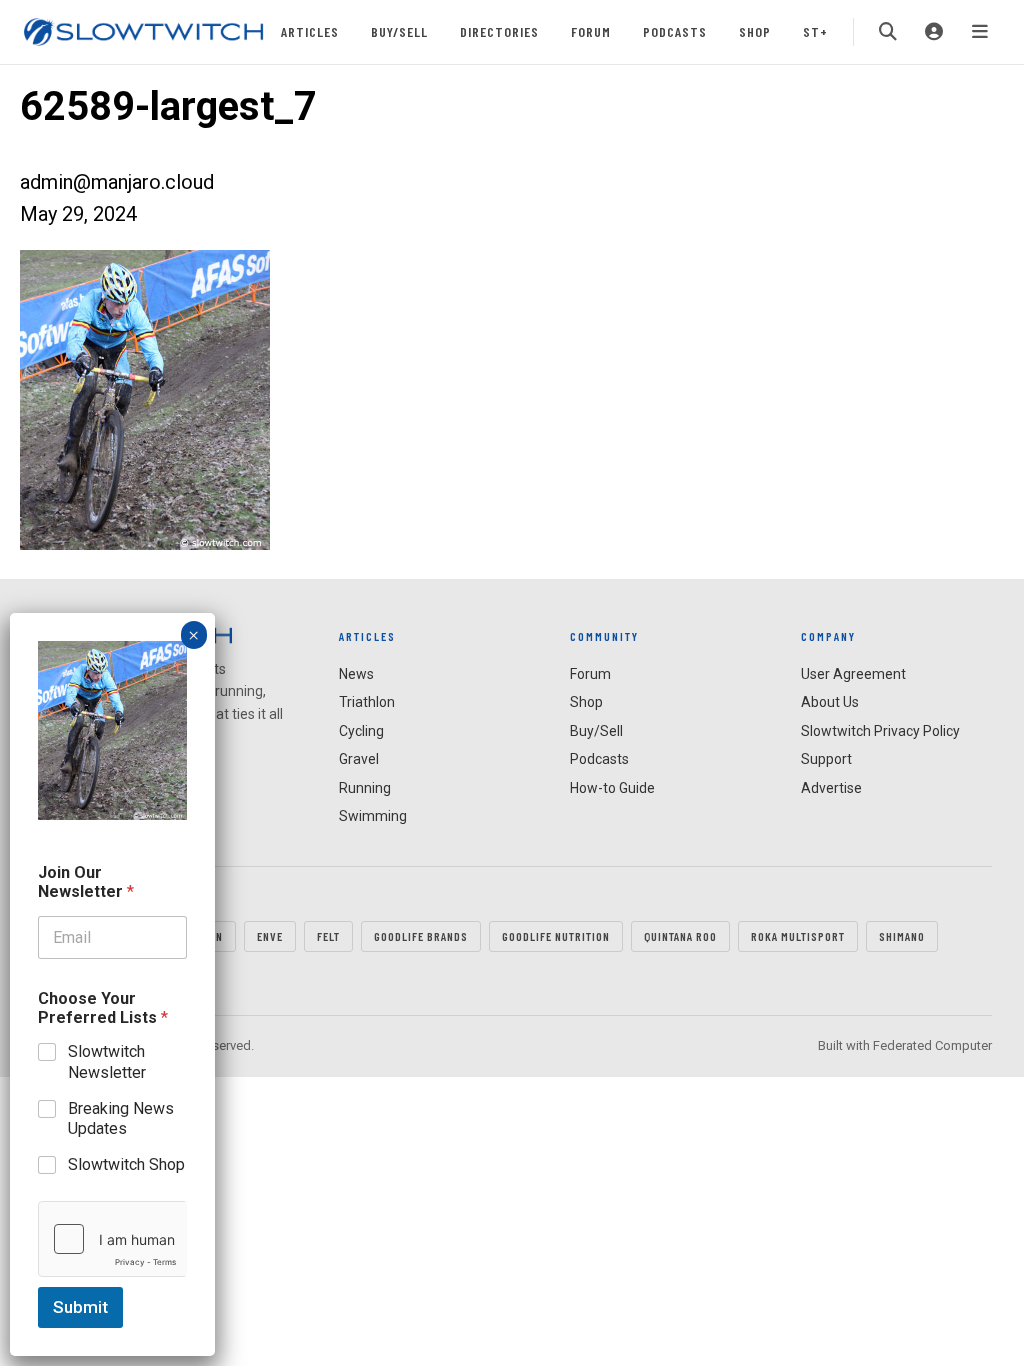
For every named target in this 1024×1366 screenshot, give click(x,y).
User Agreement (853, 674)
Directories (499, 31)
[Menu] (980, 32)
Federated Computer (932, 1045)
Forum (591, 31)
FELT (328, 936)
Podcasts (675, 31)
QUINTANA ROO (680, 936)
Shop (755, 31)
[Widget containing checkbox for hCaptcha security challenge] (112, 1239)
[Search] (888, 32)
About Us (830, 702)
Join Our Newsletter (86, 882)
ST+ (815, 31)
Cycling (361, 731)
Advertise (831, 788)
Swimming (373, 816)
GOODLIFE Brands (421, 936)
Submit (80, 1307)
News (356, 674)
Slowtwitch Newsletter (107, 1062)
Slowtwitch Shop (126, 1164)
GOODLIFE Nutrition (556, 936)
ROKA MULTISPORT (798, 936)
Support (826, 759)
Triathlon (367, 702)
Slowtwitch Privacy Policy (880, 731)
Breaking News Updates (121, 1119)
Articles (310, 31)
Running (365, 788)
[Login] (934, 32)
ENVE (270, 936)
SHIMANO (902, 936)
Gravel (359, 759)
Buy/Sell (399, 31)
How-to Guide (612, 788)
